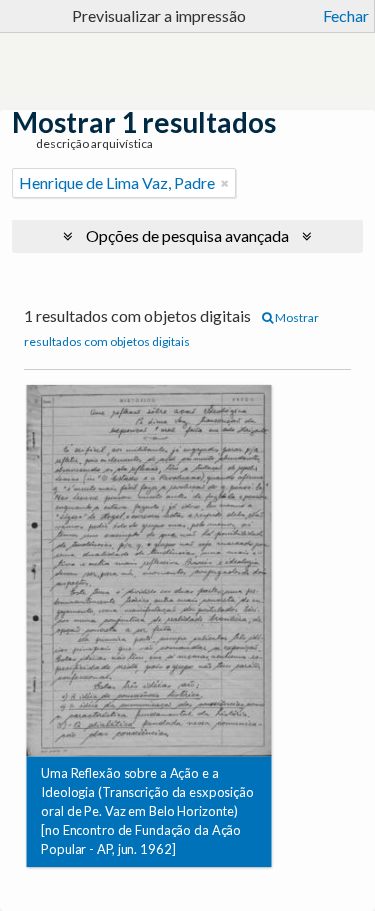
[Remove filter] (225, 183)
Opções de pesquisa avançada (187, 235)
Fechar (346, 15)
